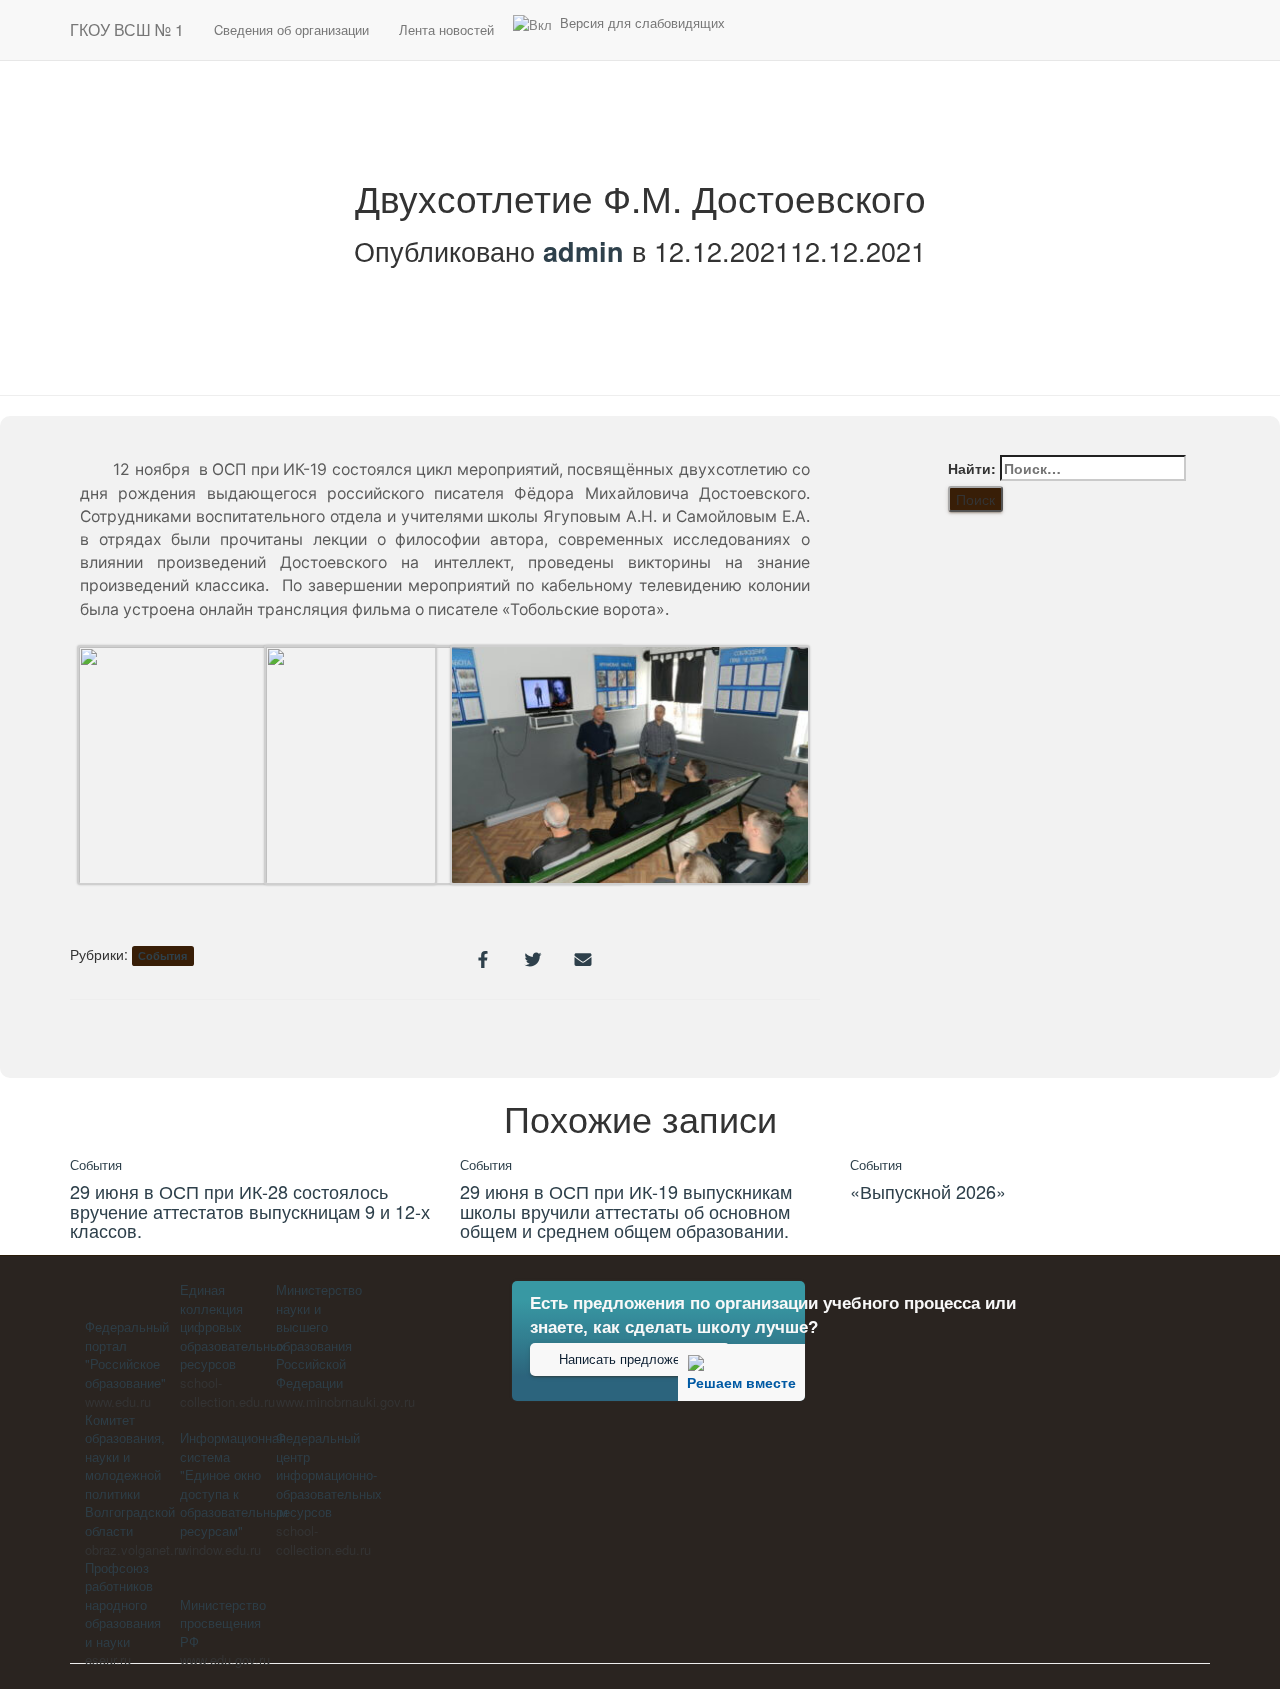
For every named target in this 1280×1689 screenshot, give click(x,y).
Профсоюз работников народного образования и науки (123, 1604)
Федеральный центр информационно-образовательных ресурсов (329, 1474)
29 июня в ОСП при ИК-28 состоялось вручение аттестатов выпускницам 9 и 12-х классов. (250, 1211)
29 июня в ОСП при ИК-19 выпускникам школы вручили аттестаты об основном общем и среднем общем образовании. (626, 1211)
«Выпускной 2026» (928, 1191)
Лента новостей (446, 29)
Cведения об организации (291, 29)
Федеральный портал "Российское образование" (127, 1354)
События (162, 955)
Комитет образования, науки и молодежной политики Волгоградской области (130, 1475)
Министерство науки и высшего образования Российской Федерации (319, 1336)
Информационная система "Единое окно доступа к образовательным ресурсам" (234, 1484)
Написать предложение (630, 1360)
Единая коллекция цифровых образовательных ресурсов (233, 1326)
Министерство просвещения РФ (223, 1623)
